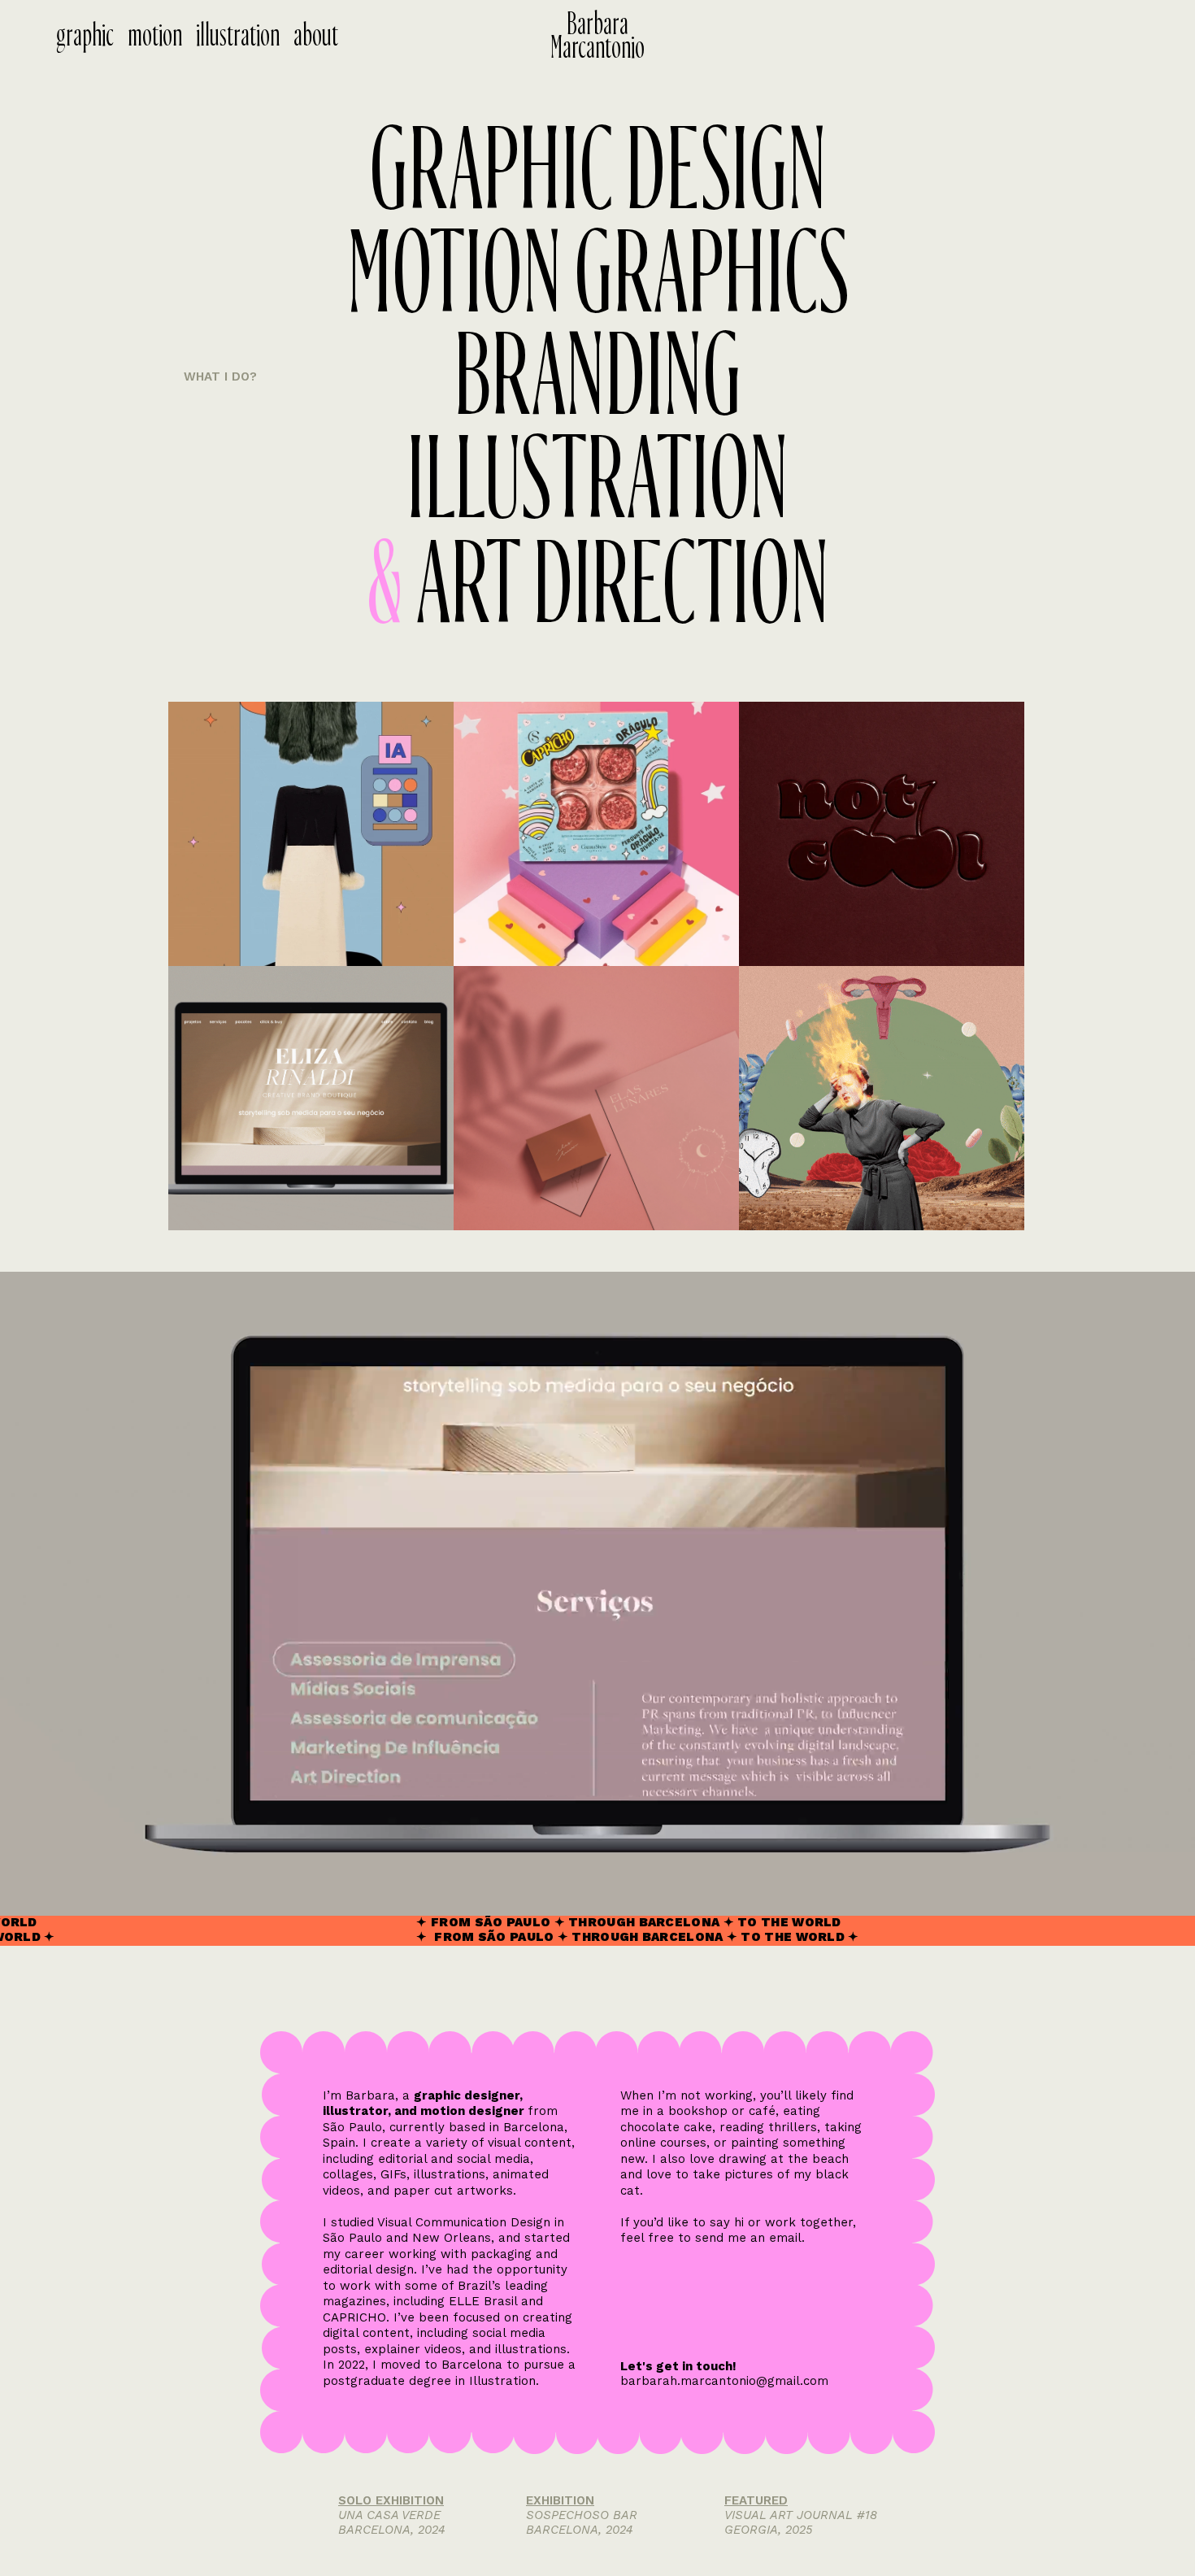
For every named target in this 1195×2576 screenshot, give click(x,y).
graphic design (598, 172)
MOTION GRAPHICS (598, 275)
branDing (597, 378)
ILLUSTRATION (597, 481)
